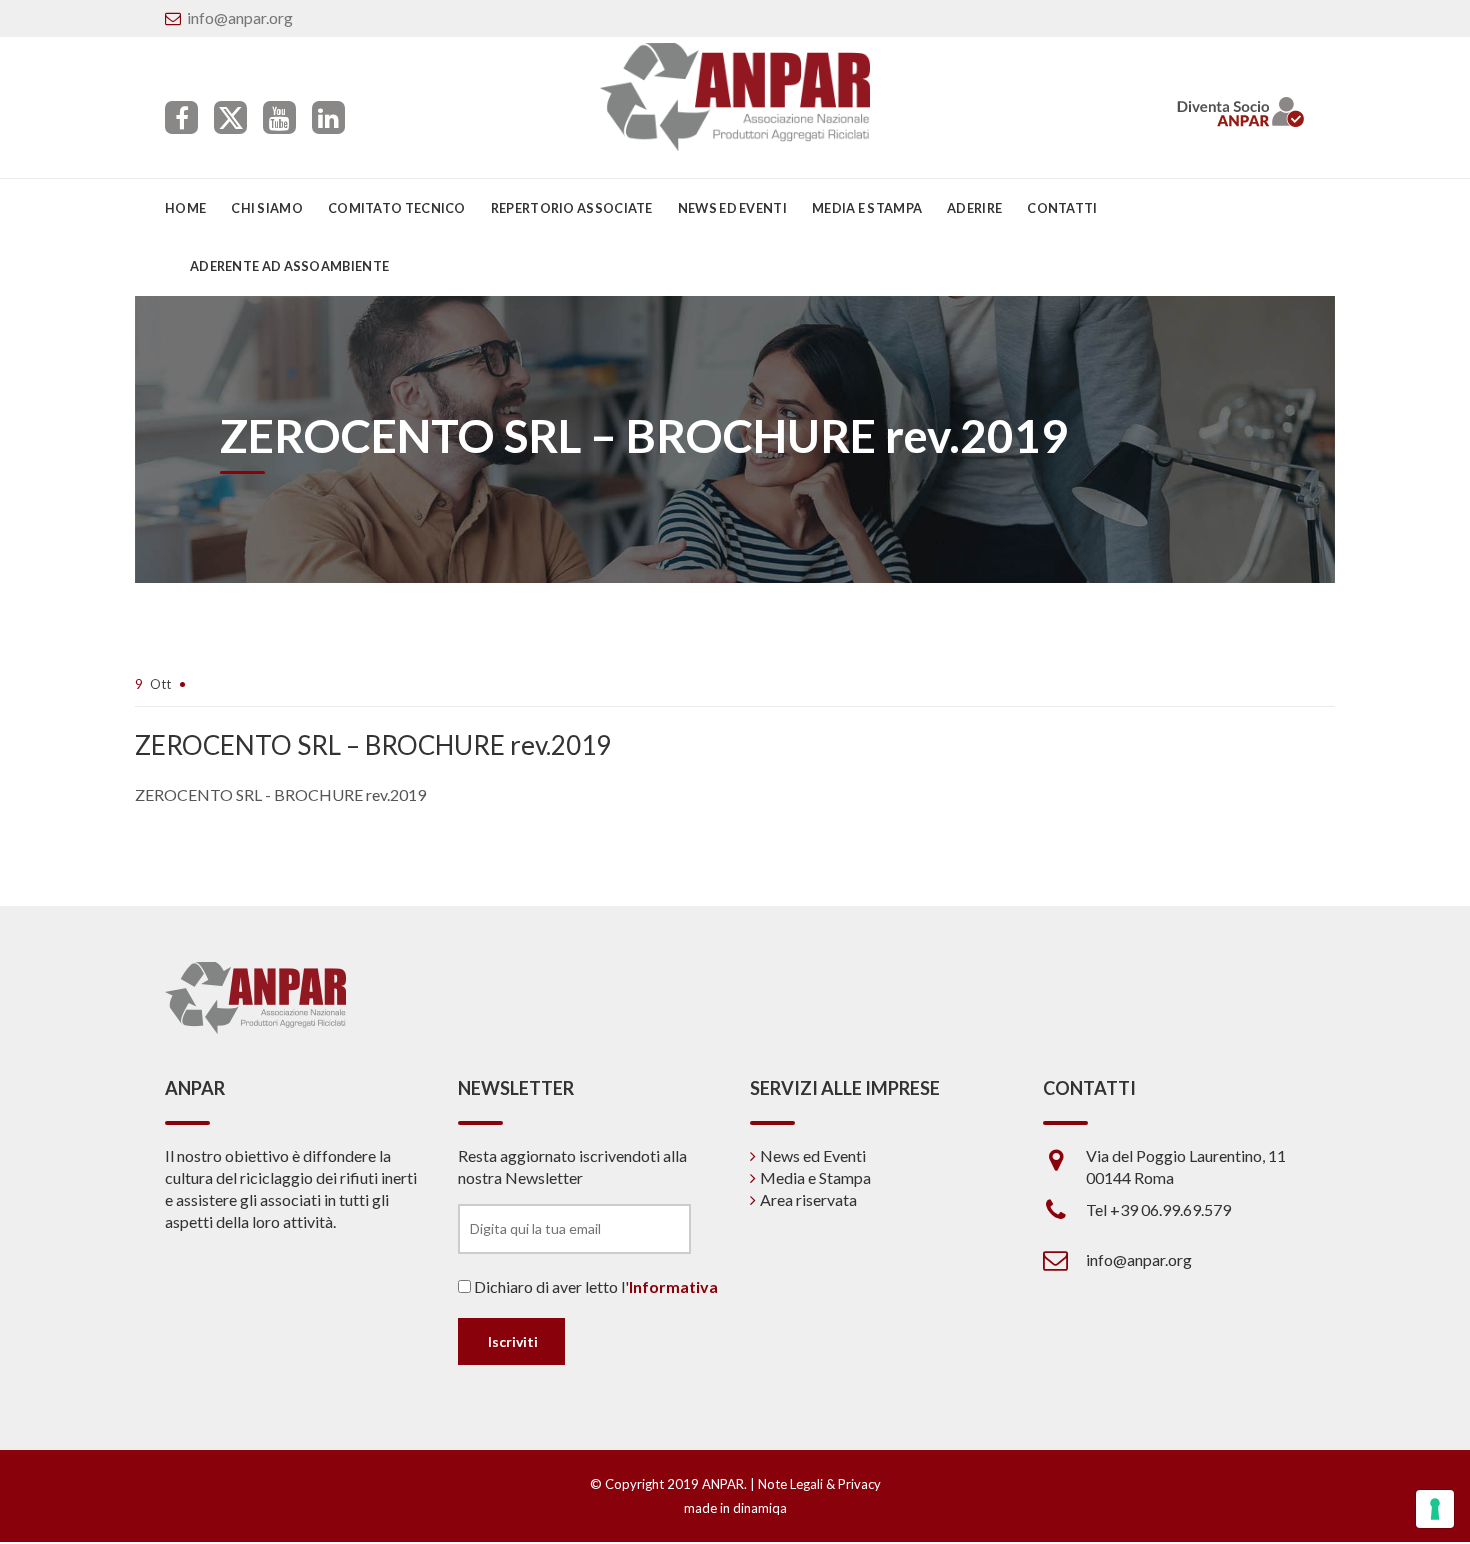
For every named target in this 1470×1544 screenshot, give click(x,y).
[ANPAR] (735, 97)
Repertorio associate (572, 208)
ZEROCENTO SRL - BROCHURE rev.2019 (280, 794)
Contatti (1062, 208)
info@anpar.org (240, 17)
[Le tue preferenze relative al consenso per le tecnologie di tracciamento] (1435, 1509)
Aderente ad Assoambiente (289, 266)
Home (185, 208)
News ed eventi (732, 208)
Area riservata (808, 1199)
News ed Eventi (813, 1155)
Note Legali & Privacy (819, 1484)
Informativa (673, 1286)
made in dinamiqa (735, 1508)
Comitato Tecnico (397, 208)
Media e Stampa (867, 208)
